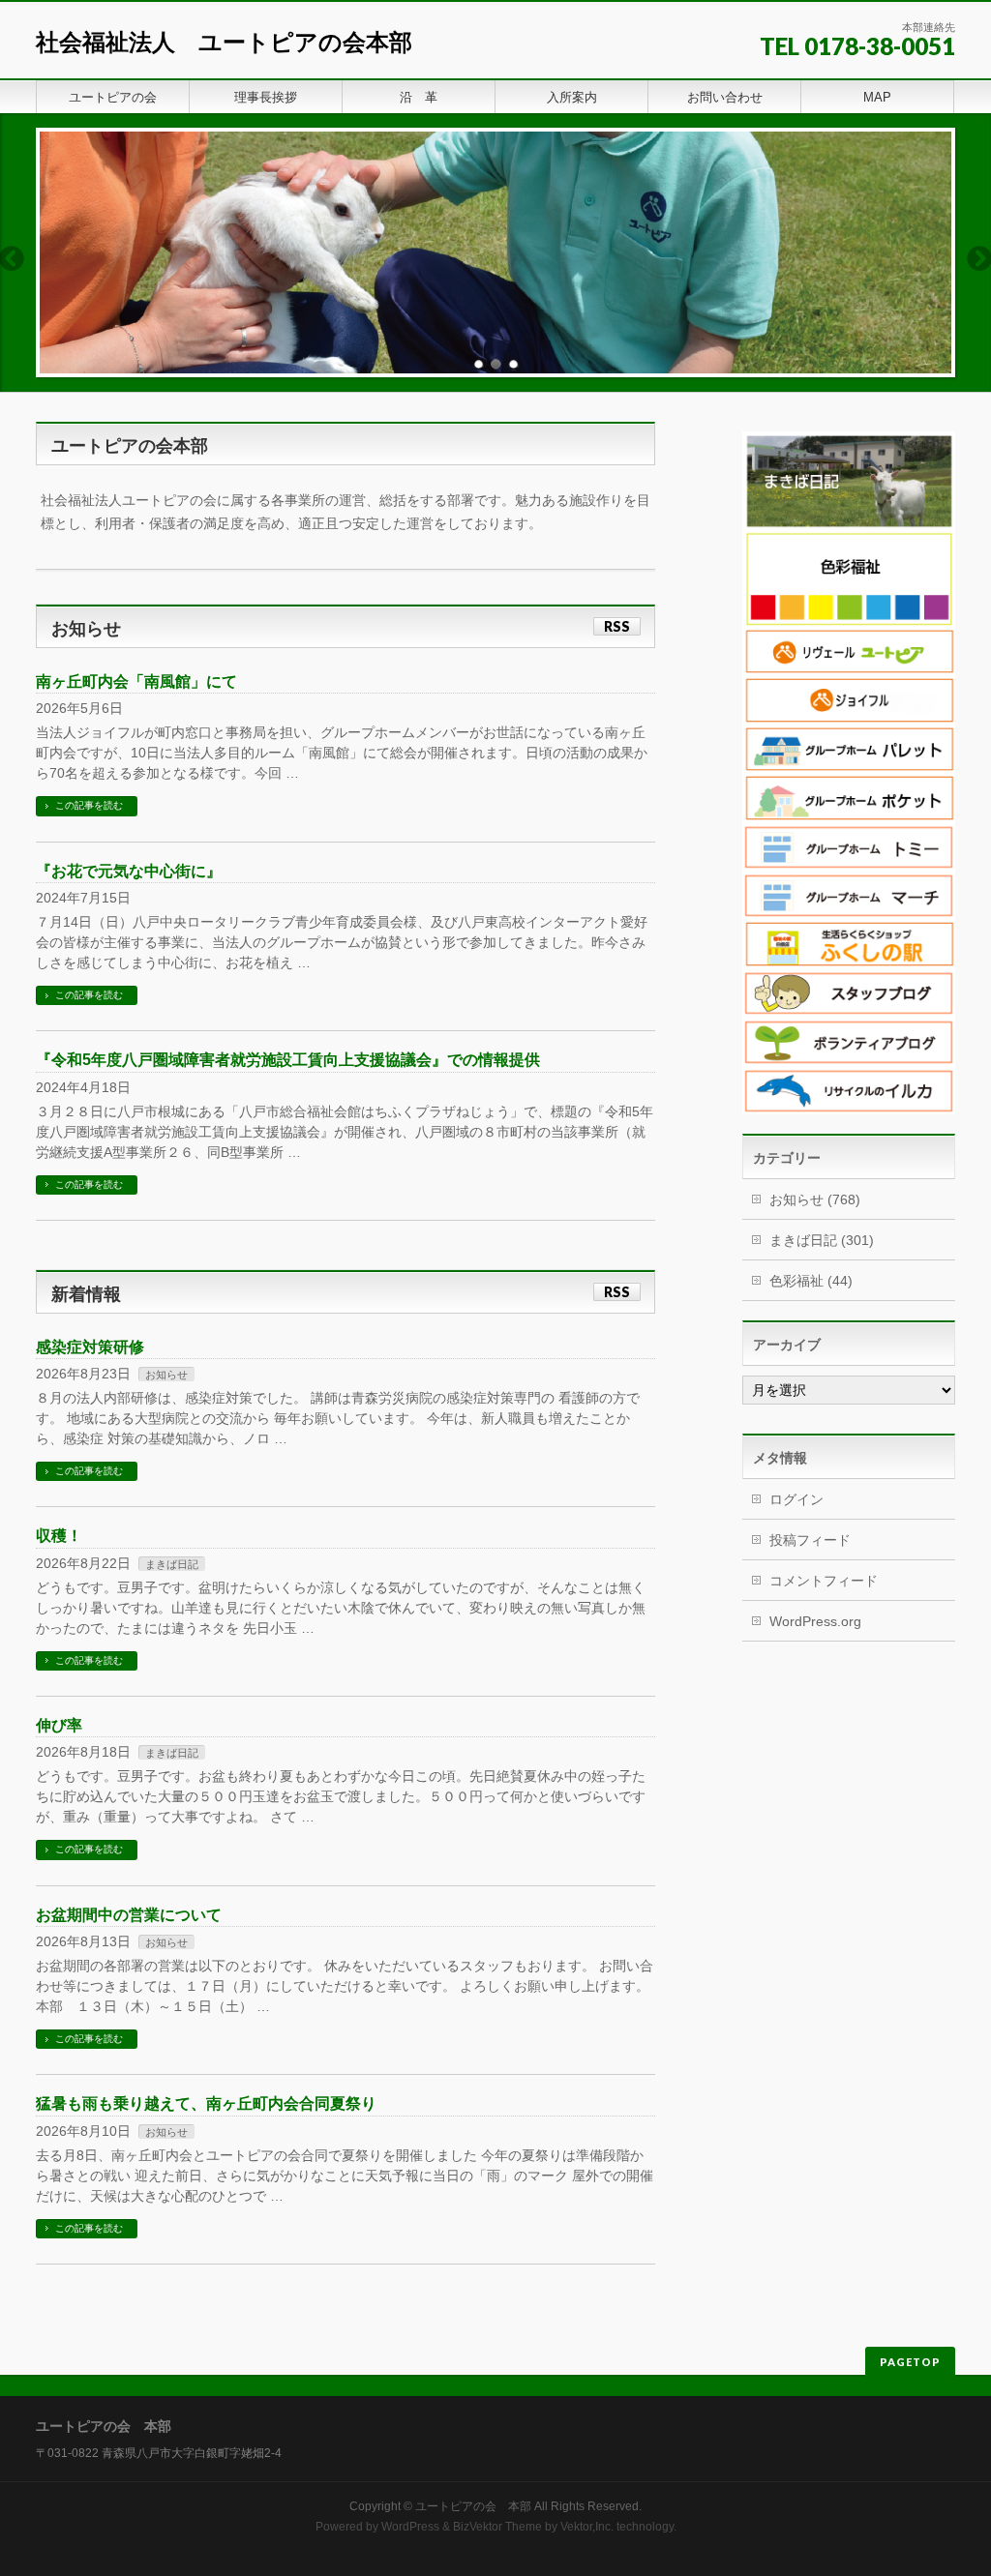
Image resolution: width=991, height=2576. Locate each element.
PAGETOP (910, 2362)
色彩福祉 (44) (811, 1281)
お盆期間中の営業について (129, 1915)
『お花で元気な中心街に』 (129, 871)
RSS (617, 626)
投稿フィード (810, 1540)
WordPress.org (815, 1621)
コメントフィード (824, 1581)
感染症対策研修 (90, 1347)
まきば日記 (172, 1564)
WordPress (410, 2527)
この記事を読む (89, 805)
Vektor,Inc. (587, 2527)
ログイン (796, 1499)
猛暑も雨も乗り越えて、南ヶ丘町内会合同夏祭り (206, 2103)
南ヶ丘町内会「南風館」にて (136, 681)
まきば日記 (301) (822, 1240)
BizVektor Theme (497, 2527)
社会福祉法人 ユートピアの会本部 (224, 42)
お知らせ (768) (815, 1199)
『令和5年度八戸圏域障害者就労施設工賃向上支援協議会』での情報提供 (288, 1060)
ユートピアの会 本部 (473, 2506)
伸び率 (59, 1725)
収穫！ (59, 1536)
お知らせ (166, 1375)
